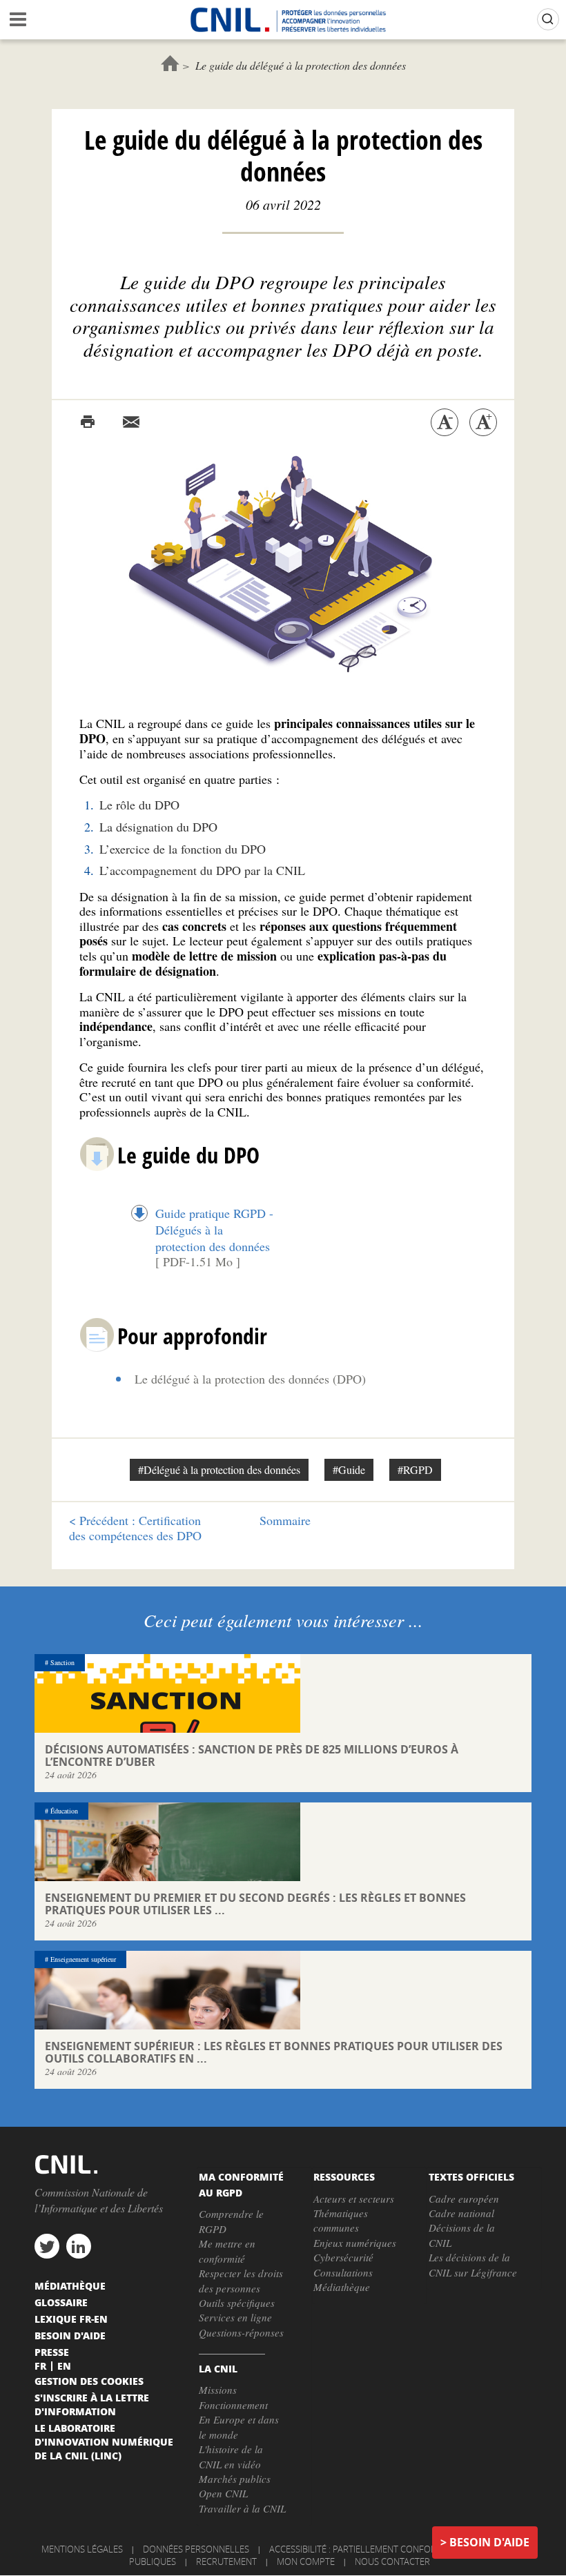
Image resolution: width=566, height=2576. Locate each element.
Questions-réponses (241, 2332)
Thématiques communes (341, 2220)
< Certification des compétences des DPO (135, 1528)
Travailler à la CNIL (242, 2508)
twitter (47, 2246)
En (64, 2366)
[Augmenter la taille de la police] (483, 422)
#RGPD (415, 1469)
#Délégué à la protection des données (219, 1469)
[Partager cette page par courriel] (131, 422)
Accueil (170, 63)
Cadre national (461, 2213)
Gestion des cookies (89, 2381)
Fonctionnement (233, 2405)
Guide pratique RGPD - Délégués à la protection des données (214, 1230)
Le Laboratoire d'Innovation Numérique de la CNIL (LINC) (104, 2441)
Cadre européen (464, 2199)
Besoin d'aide (489, 2542)
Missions (218, 2390)
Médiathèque (342, 2287)
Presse (52, 2352)
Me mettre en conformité (227, 2251)
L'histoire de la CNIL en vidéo (231, 2456)
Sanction (62, 1662)
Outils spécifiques (237, 2303)
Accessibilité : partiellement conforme (359, 2549)
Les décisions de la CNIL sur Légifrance (473, 2264)
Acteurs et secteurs (354, 2199)
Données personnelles (196, 2549)
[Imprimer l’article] (88, 422)
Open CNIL (223, 2493)
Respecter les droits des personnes (241, 2280)
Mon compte (306, 2562)
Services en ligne (235, 2317)
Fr (40, 2366)
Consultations (343, 2272)
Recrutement (226, 2562)
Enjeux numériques (355, 2243)
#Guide (349, 1469)
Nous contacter (392, 2562)
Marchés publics (235, 2479)
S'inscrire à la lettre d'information (92, 2404)
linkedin (79, 2246)
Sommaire (285, 1520)
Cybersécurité (343, 2257)
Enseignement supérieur (83, 1959)
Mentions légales (82, 2549)
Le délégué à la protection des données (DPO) (250, 1379)
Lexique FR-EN (71, 2319)
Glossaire (61, 2302)
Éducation (64, 1811)
